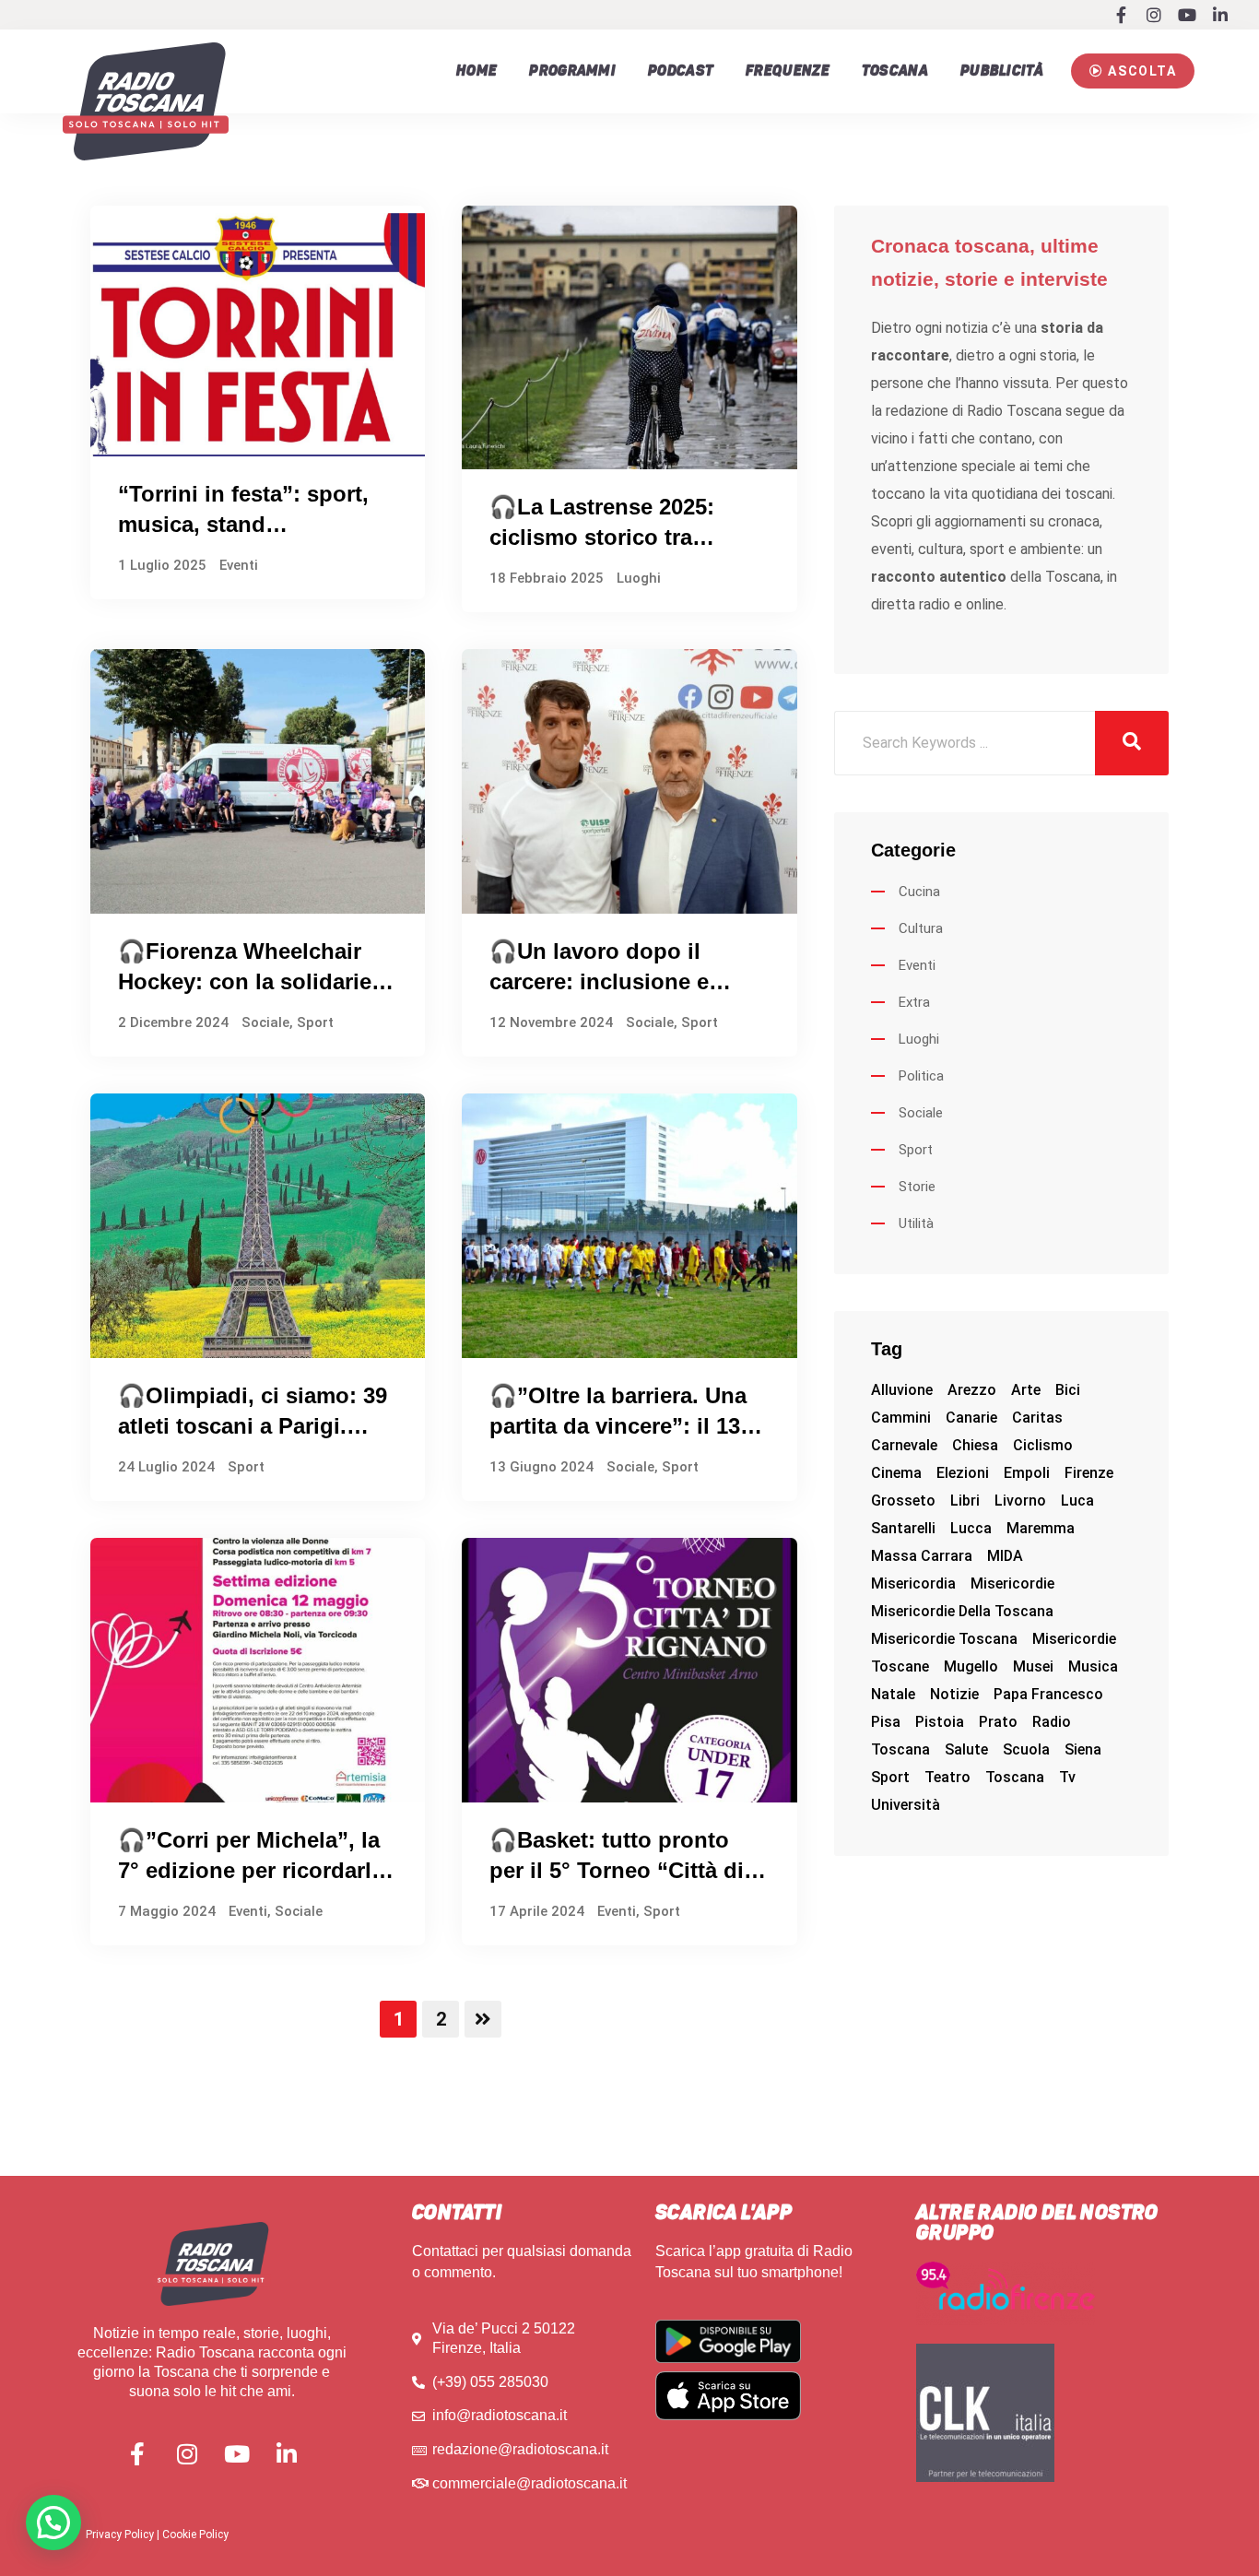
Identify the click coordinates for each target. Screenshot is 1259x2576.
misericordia (913, 1583)
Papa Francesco (1048, 1694)
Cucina (919, 892)
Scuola (1026, 1749)
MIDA (1005, 1556)
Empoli (1027, 1473)
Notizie (954, 1694)
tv (1067, 1777)
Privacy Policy (120, 2535)
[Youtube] (1187, 15)
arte (1026, 1390)
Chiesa (975, 1445)
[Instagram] (1154, 15)
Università (906, 1805)
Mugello (971, 1666)
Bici (1068, 1390)
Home (477, 71)
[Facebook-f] (1121, 15)
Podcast (681, 71)
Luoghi (639, 578)
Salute (966, 1749)
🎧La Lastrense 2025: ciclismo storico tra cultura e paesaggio (602, 538)
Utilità (916, 1223)
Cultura (921, 928)
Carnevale (904, 1445)
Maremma (1041, 1528)
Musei (1033, 1666)
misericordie (1012, 1583)
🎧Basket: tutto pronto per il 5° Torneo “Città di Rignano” (617, 1871)
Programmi (572, 71)
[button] (1133, 71)
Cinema (896, 1473)
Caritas (1037, 1418)
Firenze (1089, 1473)
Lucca (971, 1528)
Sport (315, 1022)
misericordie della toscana (962, 1611)
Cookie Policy (195, 2535)
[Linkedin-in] (1220, 15)
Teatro (947, 1777)
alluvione (902, 1390)
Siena (1083, 1749)
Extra (914, 1002)
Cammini (901, 1418)
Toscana (895, 71)
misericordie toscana (944, 1639)
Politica (921, 1076)
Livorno (1020, 1501)
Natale (893, 1694)
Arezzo (972, 1390)
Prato (998, 1722)
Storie (917, 1187)
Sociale (265, 1022)
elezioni (963, 1473)
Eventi (239, 565)
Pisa (886, 1722)
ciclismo (1043, 1445)
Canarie (971, 1418)
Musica (1093, 1666)
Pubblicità (1002, 71)
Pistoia (940, 1722)
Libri (965, 1501)
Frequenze (788, 71)
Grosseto (903, 1501)
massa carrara (922, 1556)
